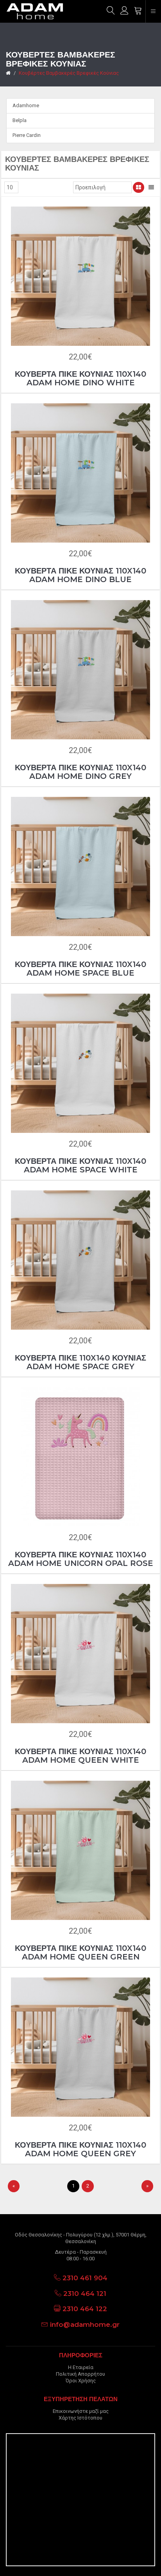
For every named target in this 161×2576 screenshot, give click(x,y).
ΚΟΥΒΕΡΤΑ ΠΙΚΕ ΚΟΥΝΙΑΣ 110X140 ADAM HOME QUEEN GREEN (80, 1952)
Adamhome (26, 105)
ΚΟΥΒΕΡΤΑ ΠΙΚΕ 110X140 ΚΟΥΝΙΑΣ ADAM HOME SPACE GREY (80, 1362)
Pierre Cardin (27, 135)
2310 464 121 (85, 2294)
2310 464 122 (85, 2309)
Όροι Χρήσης (81, 2381)
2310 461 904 (85, 2278)
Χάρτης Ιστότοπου (80, 2418)
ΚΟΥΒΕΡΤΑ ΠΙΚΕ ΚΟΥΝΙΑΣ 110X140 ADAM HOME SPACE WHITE (80, 1165)
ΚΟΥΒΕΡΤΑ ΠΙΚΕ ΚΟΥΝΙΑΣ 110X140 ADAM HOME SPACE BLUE (80, 969)
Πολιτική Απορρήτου (80, 2374)
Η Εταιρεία (81, 2367)
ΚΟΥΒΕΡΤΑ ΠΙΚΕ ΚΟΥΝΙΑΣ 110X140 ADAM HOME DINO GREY (80, 772)
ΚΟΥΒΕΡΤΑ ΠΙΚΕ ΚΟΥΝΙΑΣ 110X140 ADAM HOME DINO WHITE (80, 378)
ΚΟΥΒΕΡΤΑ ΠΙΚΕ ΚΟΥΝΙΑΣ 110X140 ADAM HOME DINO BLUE (80, 575)
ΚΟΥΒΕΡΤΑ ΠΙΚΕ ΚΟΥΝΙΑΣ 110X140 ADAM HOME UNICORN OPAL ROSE (81, 1559)
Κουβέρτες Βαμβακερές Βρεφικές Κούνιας (69, 73)
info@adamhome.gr (85, 2324)
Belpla (20, 120)
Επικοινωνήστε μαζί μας (81, 2411)
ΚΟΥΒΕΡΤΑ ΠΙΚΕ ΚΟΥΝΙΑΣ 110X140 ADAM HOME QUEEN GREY (80, 2149)
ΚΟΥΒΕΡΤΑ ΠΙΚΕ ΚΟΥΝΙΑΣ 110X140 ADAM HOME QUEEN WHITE (80, 1756)
